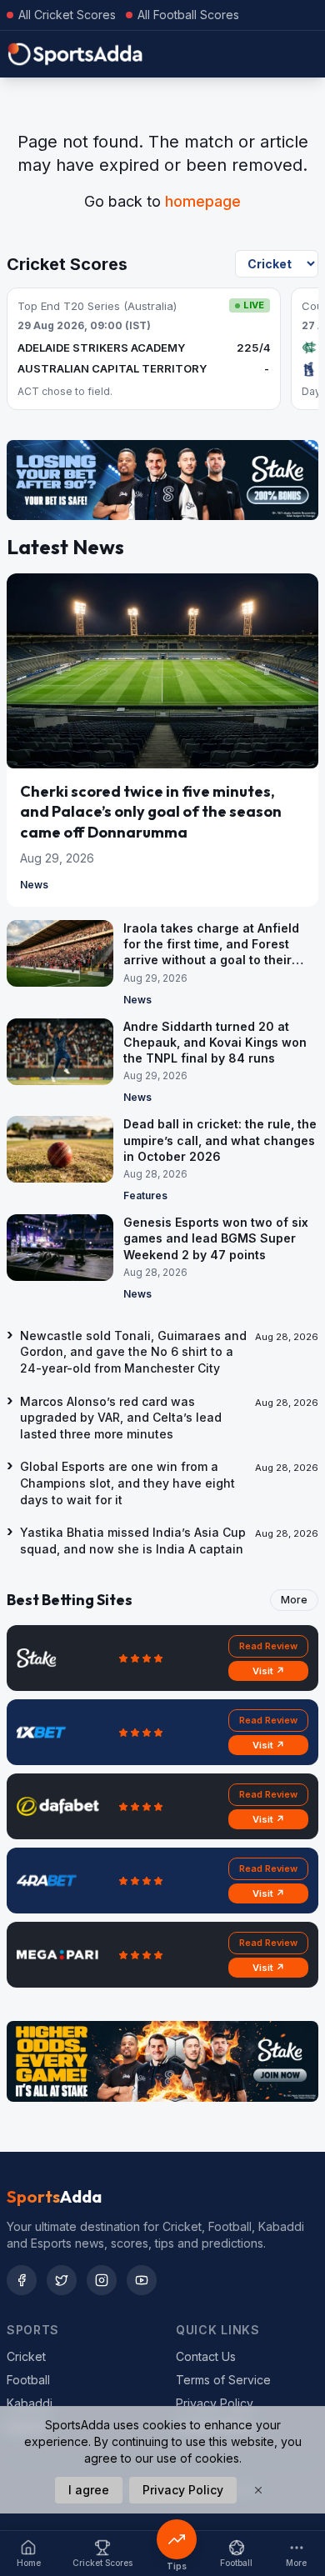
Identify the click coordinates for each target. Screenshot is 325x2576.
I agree (89, 2490)
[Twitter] (62, 2280)
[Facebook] (22, 2280)
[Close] (258, 2490)
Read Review (268, 1646)
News (34, 885)
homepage (203, 201)
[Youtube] (142, 2280)
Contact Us (206, 2356)
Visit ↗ (269, 1671)
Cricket (26, 2356)
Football (28, 2380)
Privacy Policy (215, 2403)
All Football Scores (188, 15)
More (294, 1600)
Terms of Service (223, 2380)
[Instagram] (102, 2280)
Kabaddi (30, 2403)
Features (145, 1195)
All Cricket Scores (67, 15)
